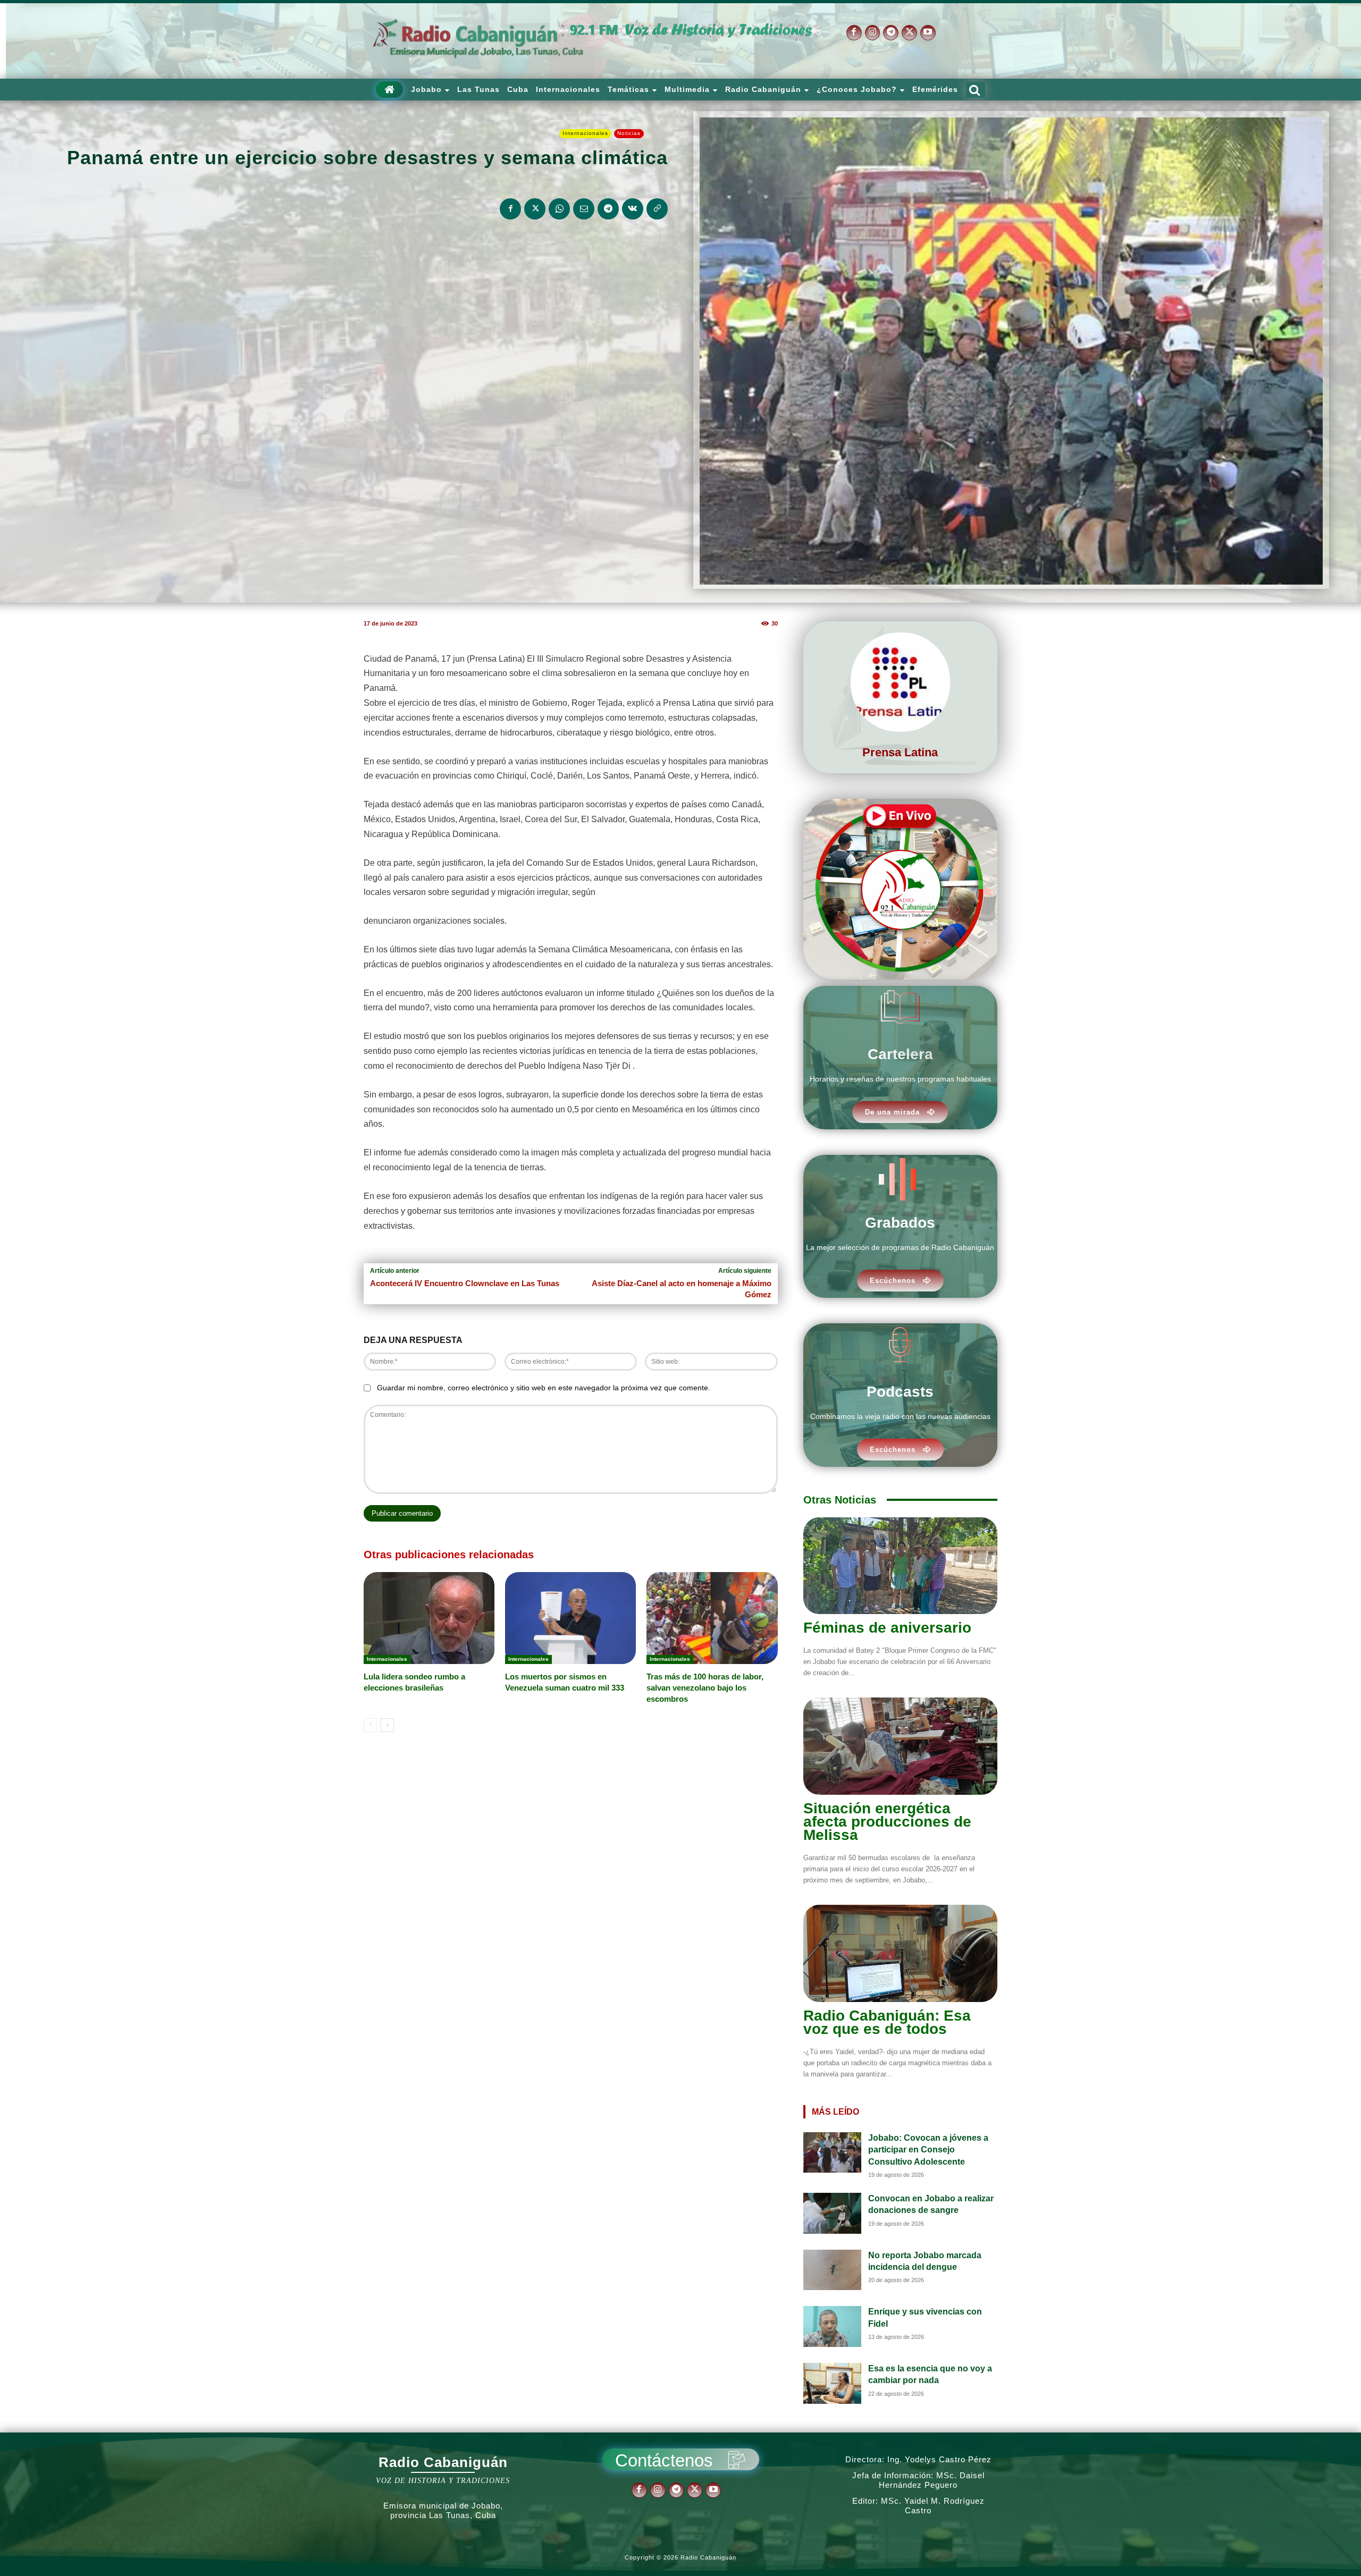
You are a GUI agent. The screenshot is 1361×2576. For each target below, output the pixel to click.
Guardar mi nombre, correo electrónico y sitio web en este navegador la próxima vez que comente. (544, 1388)
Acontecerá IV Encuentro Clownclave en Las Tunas (465, 1283)
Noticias (629, 133)
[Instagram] (873, 33)
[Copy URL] (657, 209)
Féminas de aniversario (887, 1628)
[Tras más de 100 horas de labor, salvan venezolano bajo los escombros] (712, 1618)
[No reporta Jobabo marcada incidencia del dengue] (833, 2270)
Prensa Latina (900, 752)
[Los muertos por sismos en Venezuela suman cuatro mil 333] (570, 1618)
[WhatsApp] (559, 209)
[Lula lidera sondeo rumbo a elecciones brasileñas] (429, 1618)
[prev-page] (370, 1725)
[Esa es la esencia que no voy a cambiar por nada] (833, 2383)
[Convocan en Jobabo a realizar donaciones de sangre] (833, 2213)
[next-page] (387, 1725)
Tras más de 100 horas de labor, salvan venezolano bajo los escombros (705, 1688)
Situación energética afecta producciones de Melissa (887, 1822)
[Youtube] (928, 33)
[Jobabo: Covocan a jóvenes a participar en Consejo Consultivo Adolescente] (833, 2153)
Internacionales (585, 133)
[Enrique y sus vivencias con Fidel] (833, 2326)
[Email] (584, 209)
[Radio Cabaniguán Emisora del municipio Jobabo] (478, 39)
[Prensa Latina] (900, 682)
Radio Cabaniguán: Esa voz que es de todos (887, 2022)
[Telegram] (891, 33)
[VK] (633, 209)
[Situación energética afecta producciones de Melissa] (900, 1746)
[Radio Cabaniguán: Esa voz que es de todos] (900, 1953)
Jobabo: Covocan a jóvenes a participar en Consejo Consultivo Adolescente (928, 2150)
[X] (909, 33)
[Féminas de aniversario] (900, 1566)
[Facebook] (854, 33)
